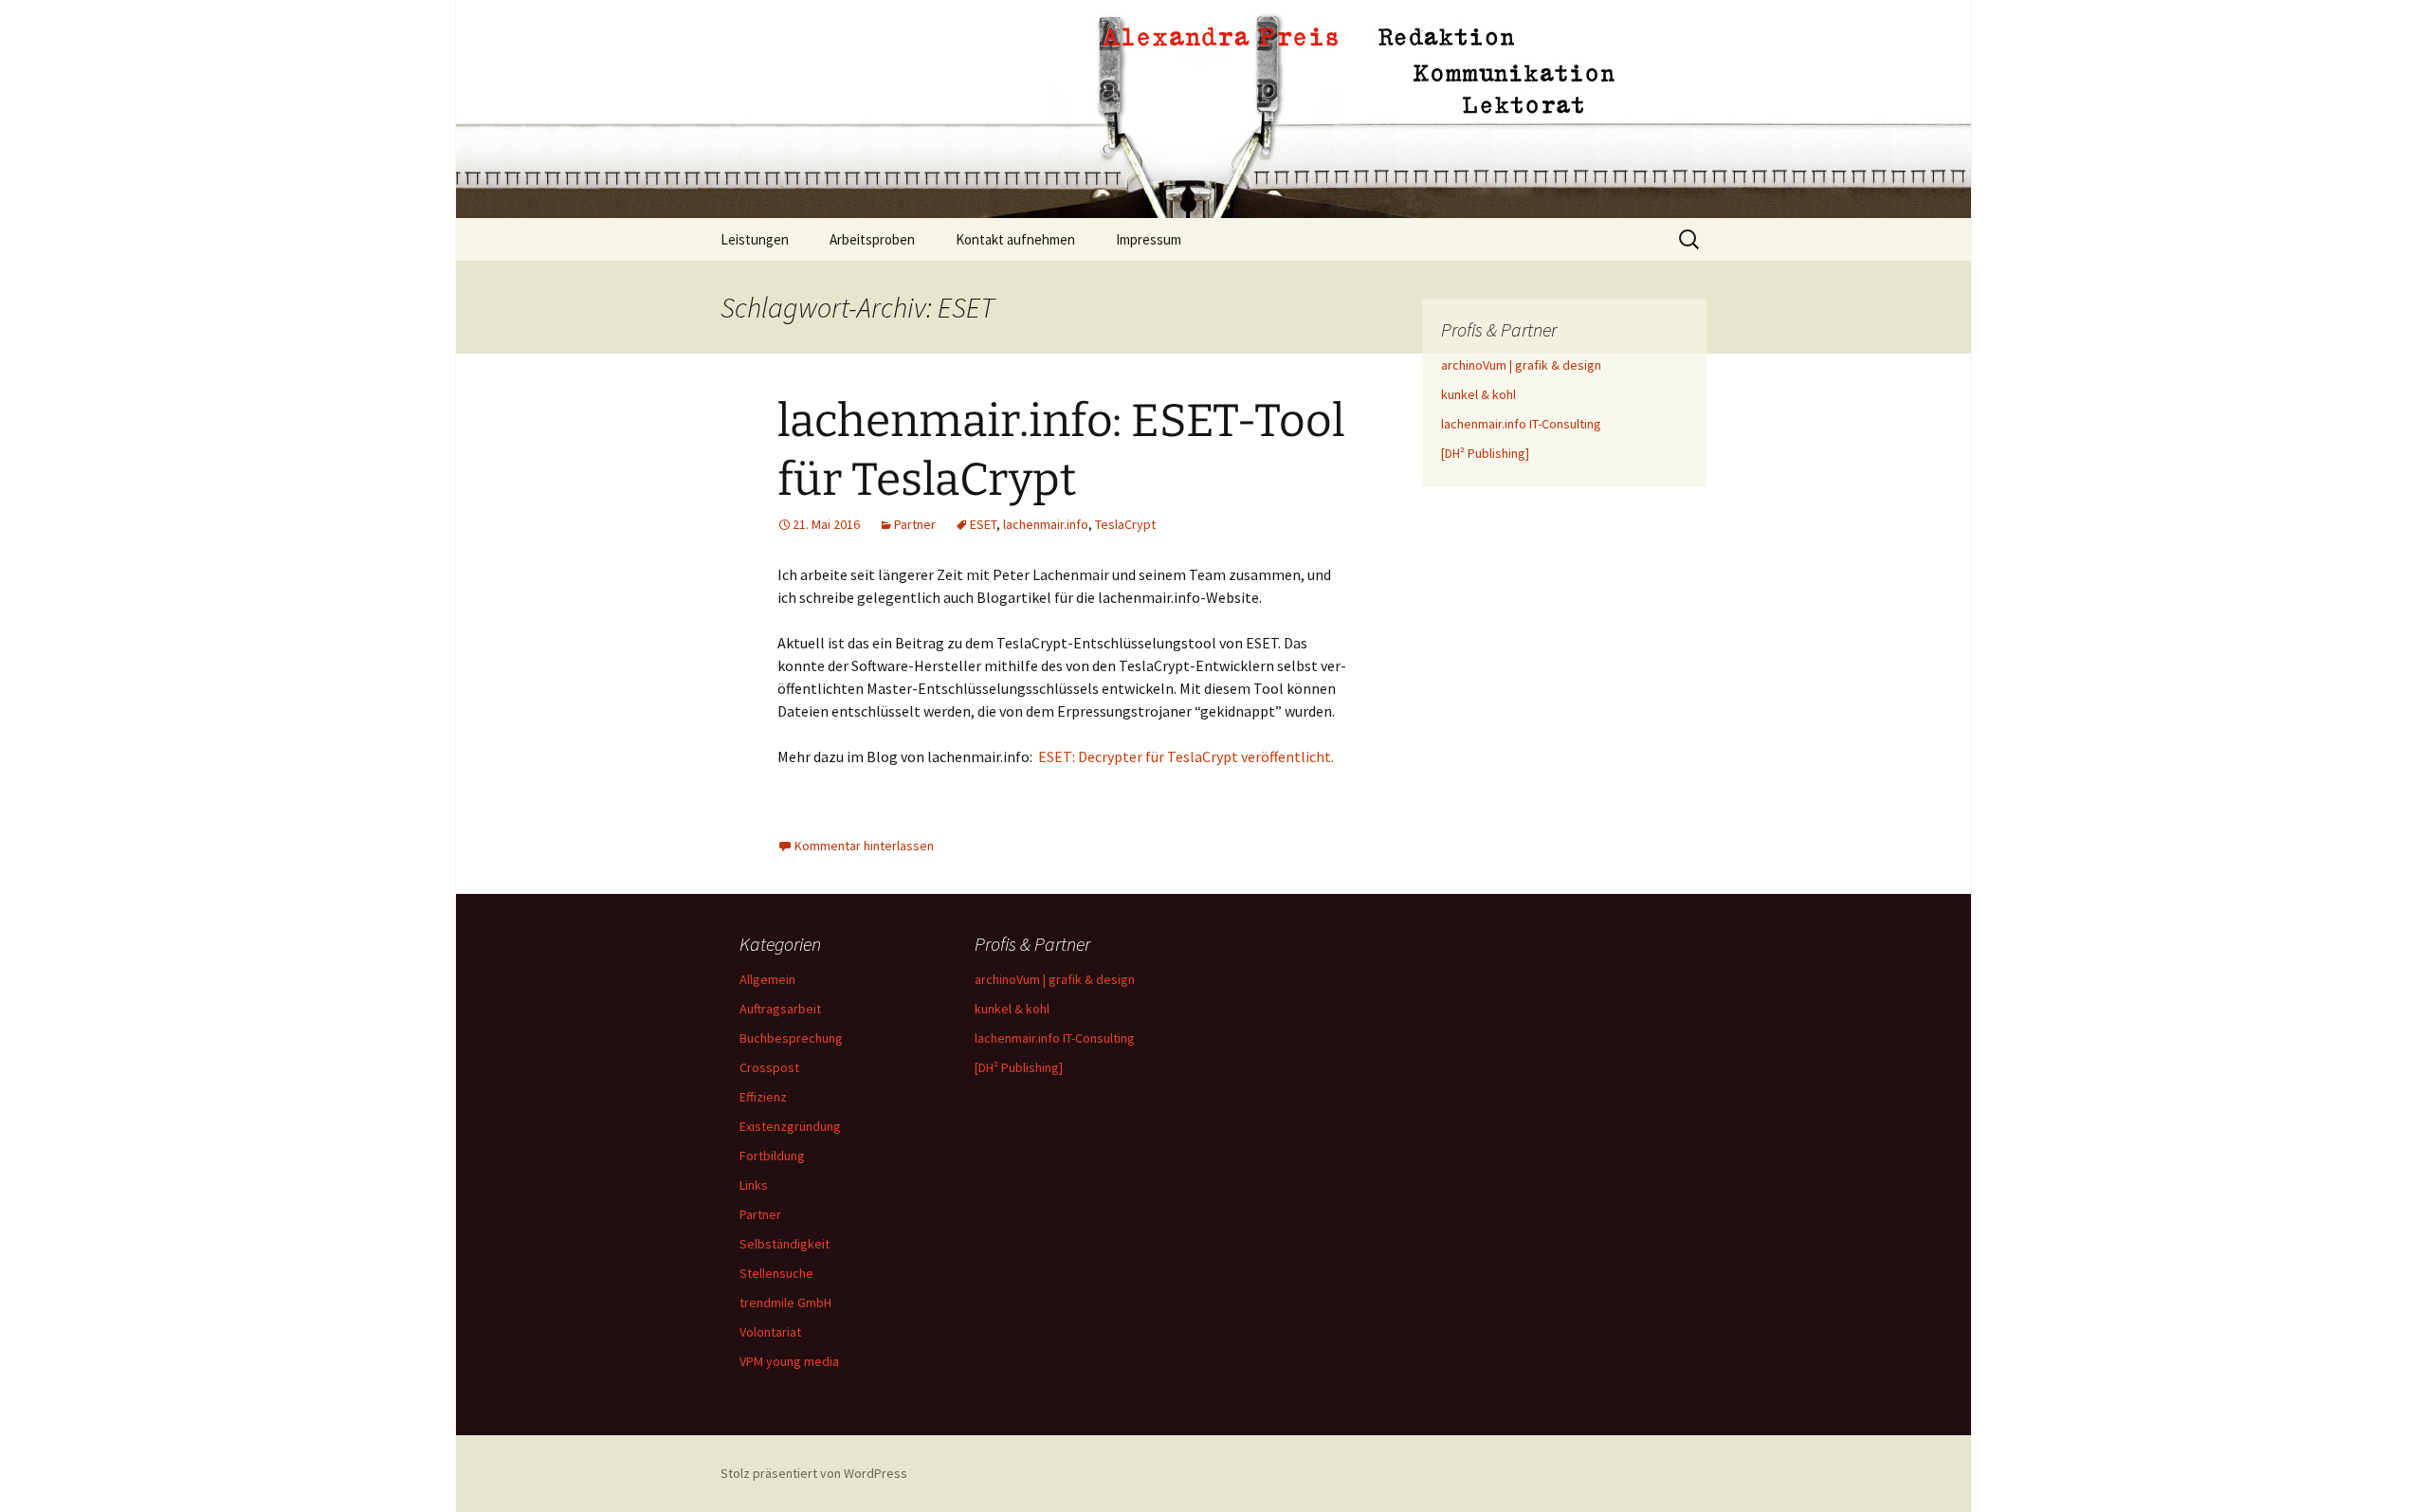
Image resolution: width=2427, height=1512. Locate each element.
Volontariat (770, 1332)
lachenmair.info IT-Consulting (1521, 424)
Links (754, 1185)
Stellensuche (776, 1273)
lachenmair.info (1046, 524)
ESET (983, 524)
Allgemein (767, 979)
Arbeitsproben (872, 239)
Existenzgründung (790, 1126)
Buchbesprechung (791, 1038)
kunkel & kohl (1478, 394)
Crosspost (769, 1067)
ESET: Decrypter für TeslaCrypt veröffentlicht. (1186, 756)
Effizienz (763, 1097)
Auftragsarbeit (780, 1009)
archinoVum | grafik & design (1521, 365)
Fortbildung (772, 1156)
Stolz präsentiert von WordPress (814, 1473)
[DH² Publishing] (1485, 453)
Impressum (1149, 239)
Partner (915, 524)
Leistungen (755, 239)
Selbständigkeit (785, 1244)
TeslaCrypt (1125, 524)
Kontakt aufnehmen (1015, 239)
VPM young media (789, 1361)
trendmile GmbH (785, 1303)
